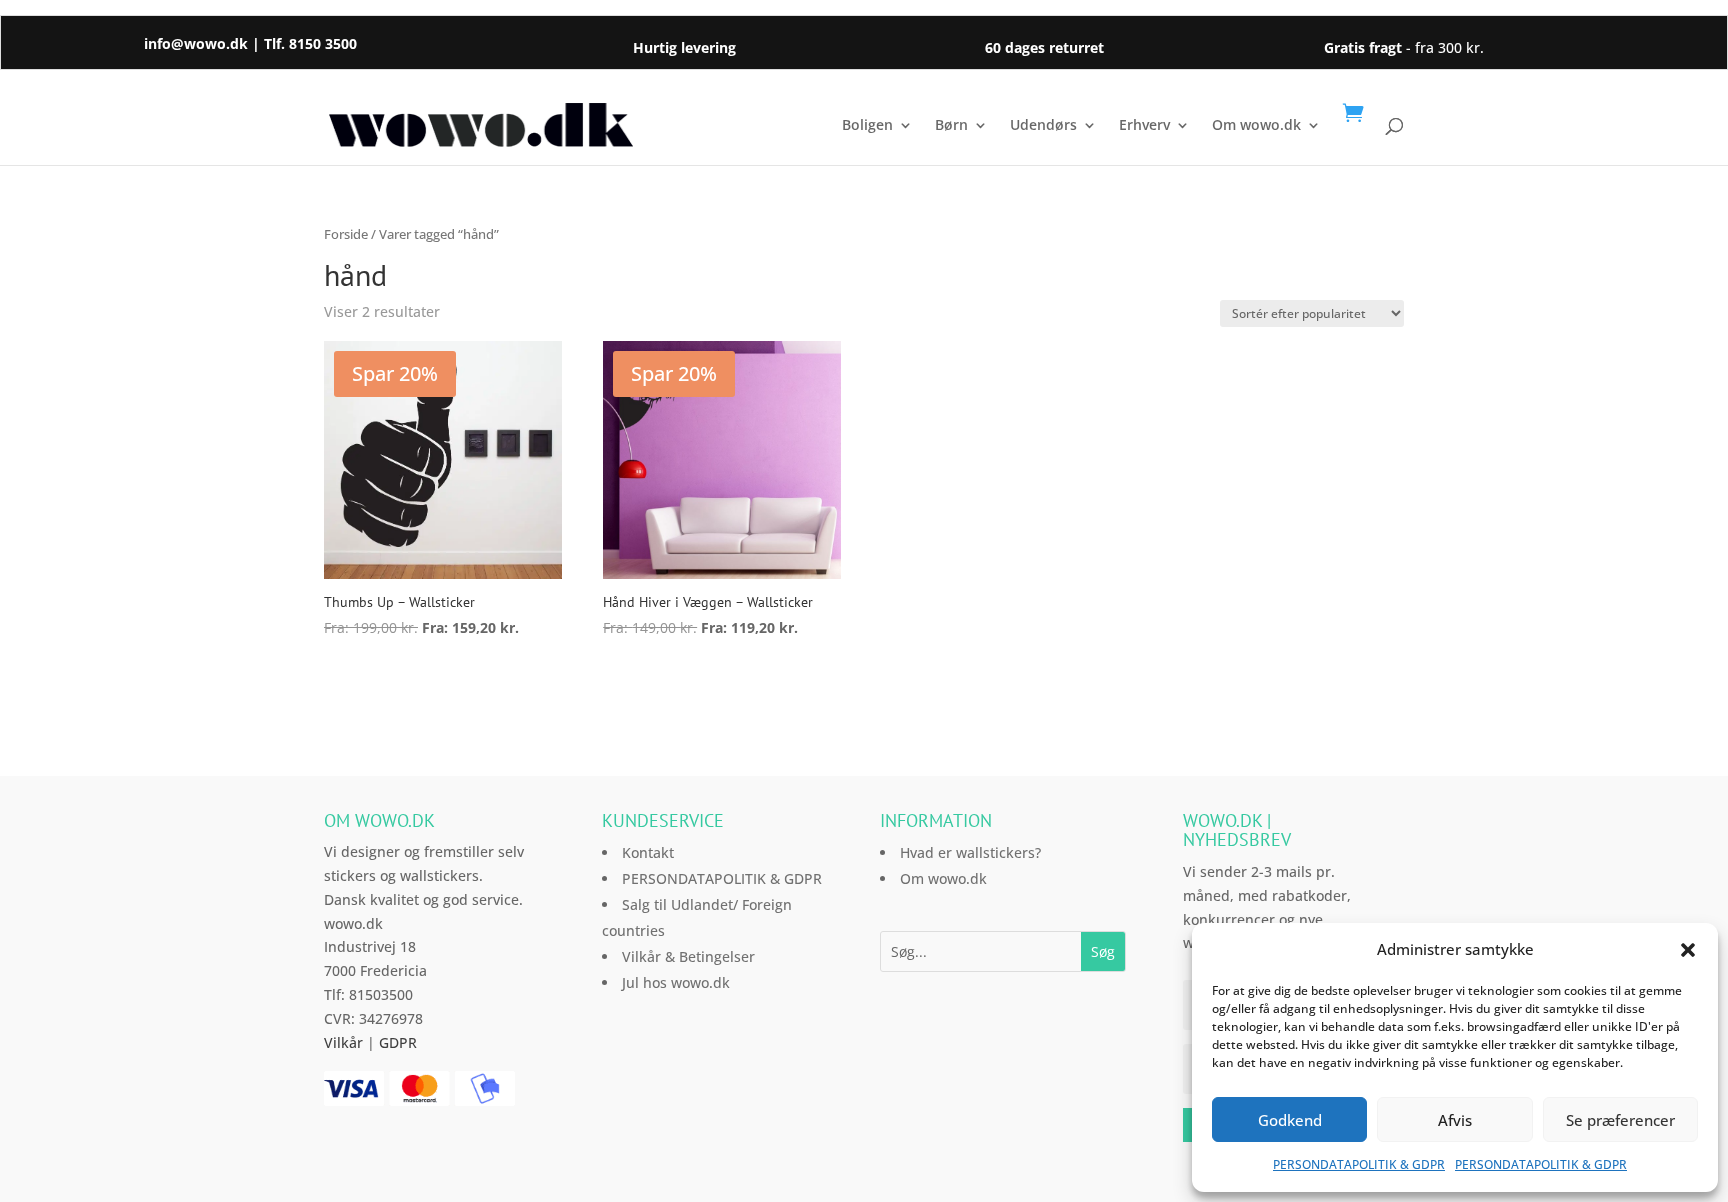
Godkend (1290, 1120)
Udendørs (1043, 126)
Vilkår (343, 1042)
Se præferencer (1620, 1120)
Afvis (1455, 1120)
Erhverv (1144, 126)
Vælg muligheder (423, 683)
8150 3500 (323, 43)
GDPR (398, 1042)
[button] (1688, 950)
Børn (951, 126)
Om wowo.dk (1256, 126)
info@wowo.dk (196, 43)
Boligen (867, 126)
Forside (346, 234)
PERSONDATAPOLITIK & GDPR (1359, 1164)
